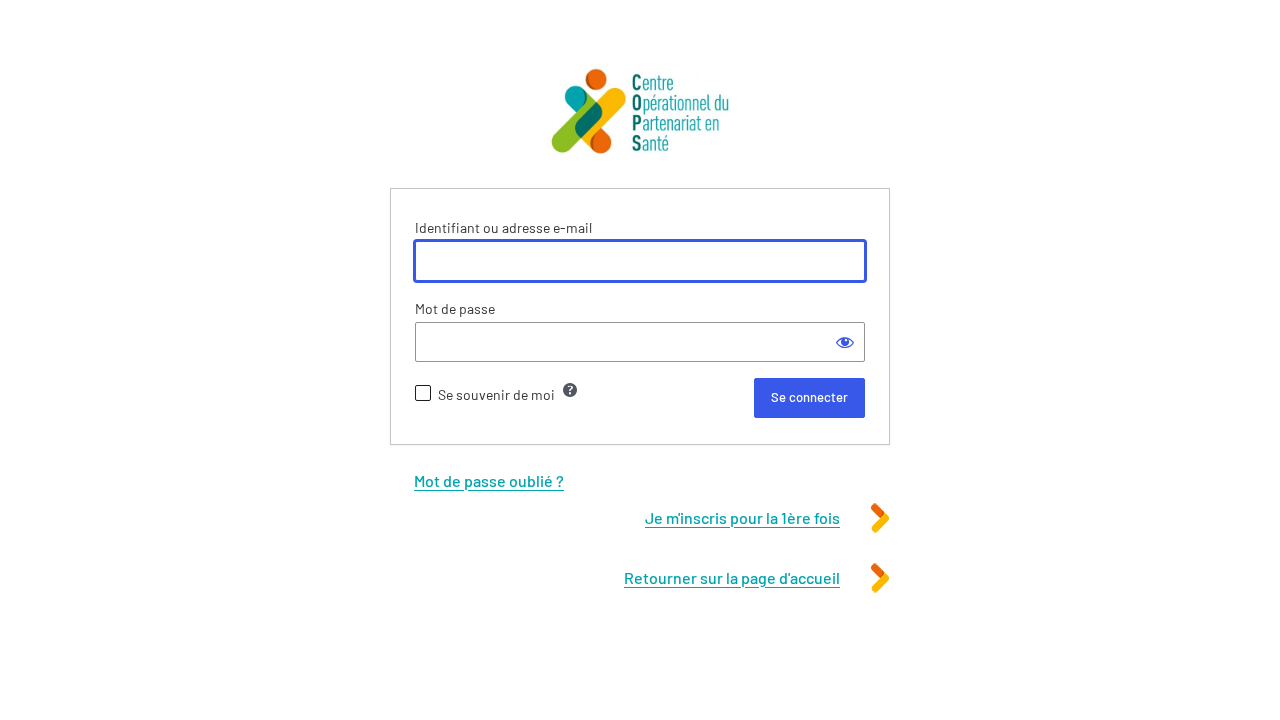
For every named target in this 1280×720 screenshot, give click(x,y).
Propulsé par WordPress (640, 114)
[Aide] (570, 390)
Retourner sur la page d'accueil (732, 577)
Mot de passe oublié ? (489, 480)
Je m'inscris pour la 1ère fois (742, 517)
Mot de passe (455, 308)
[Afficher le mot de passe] (845, 342)
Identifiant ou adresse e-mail (503, 227)
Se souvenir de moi (496, 394)
